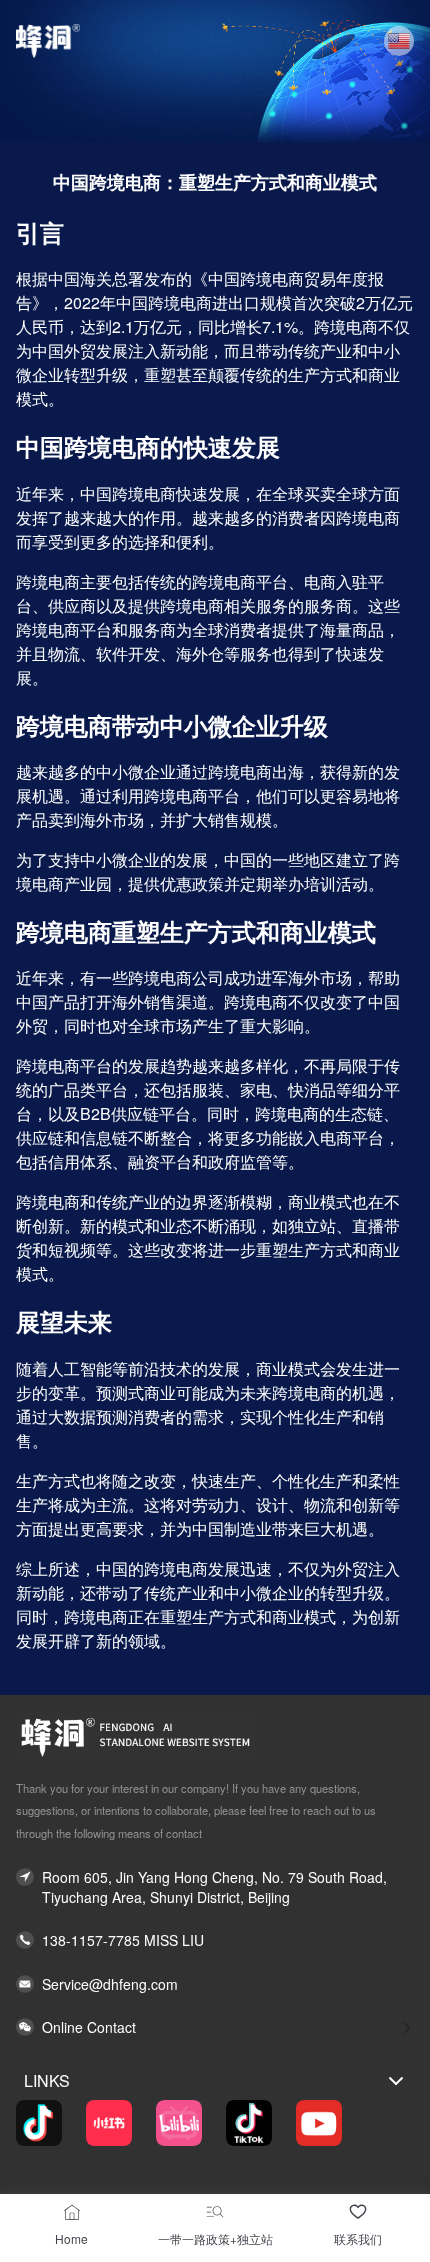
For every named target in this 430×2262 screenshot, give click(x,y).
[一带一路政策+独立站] (215, 2212)
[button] (399, 41)
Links (47, 2080)
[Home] (72, 2212)
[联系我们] (358, 2212)
